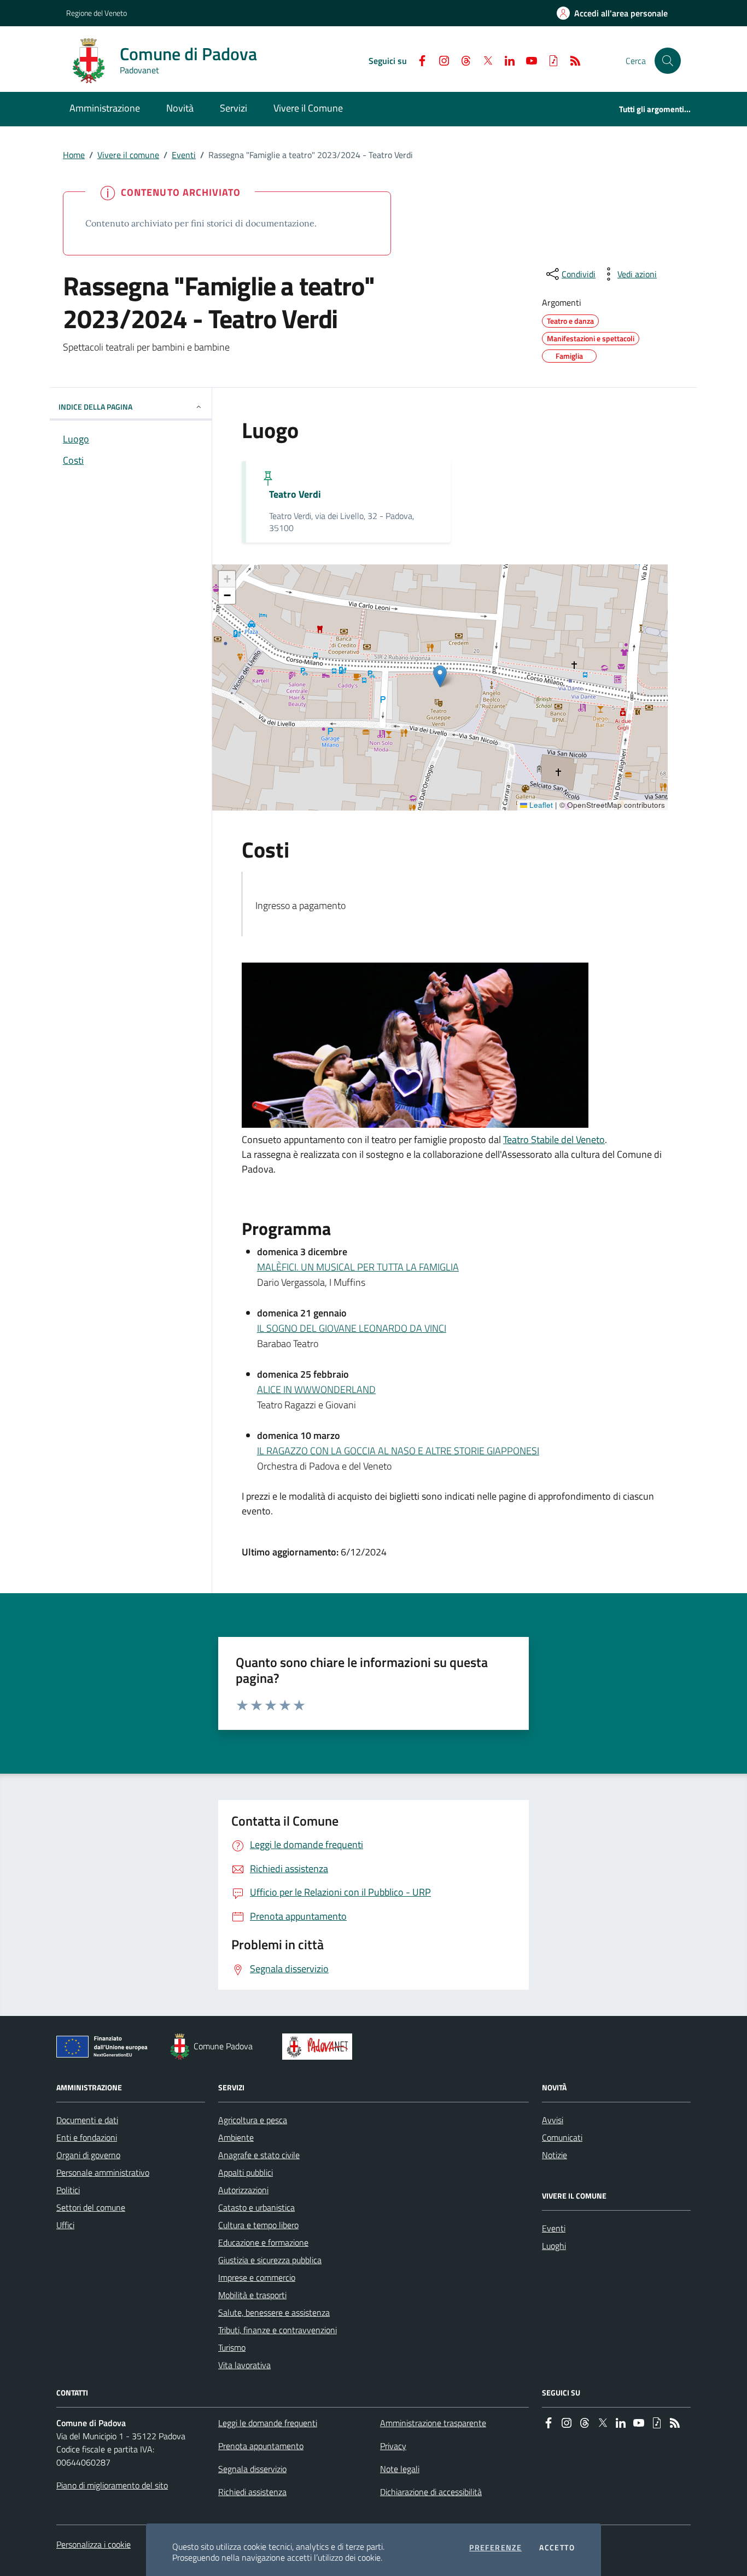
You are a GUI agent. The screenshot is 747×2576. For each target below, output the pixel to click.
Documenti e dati (87, 2120)
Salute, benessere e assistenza (274, 2312)
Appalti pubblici (246, 2172)
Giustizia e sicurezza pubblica (270, 2260)
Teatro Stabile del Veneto (554, 1140)
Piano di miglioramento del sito (112, 2485)
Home (74, 155)
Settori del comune (91, 2207)
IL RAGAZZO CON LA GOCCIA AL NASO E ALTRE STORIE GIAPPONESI (398, 1451)
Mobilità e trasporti (252, 2295)
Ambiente (236, 2137)
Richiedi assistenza (252, 2492)
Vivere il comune (128, 155)
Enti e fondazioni (87, 2137)
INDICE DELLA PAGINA (95, 407)
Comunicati (562, 2137)
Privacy (393, 2446)
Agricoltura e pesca (253, 2120)
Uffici (65, 2225)
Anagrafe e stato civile (259, 2155)
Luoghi (554, 2246)
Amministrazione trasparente (433, 2423)
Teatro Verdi (295, 494)
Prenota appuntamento (261, 2446)
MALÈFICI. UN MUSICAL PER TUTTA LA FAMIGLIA (358, 1267)
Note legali (400, 2469)
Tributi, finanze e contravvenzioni (278, 2330)
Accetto (557, 2548)
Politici (68, 2190)
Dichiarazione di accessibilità (431, 2492)
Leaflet (540, 805)
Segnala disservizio (252, 2469)
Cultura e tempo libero (258, 2225)
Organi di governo (88, 2155)
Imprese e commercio (257, 2277)
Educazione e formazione (263, 2242)
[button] (668, 61)
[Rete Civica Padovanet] (320, 2047)
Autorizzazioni (243, 2190)
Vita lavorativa (244, 2365)
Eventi (184, 155)
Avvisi (553, 2120)
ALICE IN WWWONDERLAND (316, 1389)
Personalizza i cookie (94, 2544)
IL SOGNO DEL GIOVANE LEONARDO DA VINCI (352, 1328)
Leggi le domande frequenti (268, 2423)
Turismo (232, 2347)
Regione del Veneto (97, 13)
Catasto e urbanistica (256, 2207)
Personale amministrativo (103, 2172)
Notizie (555, 2155)
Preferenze (495, 2548)
